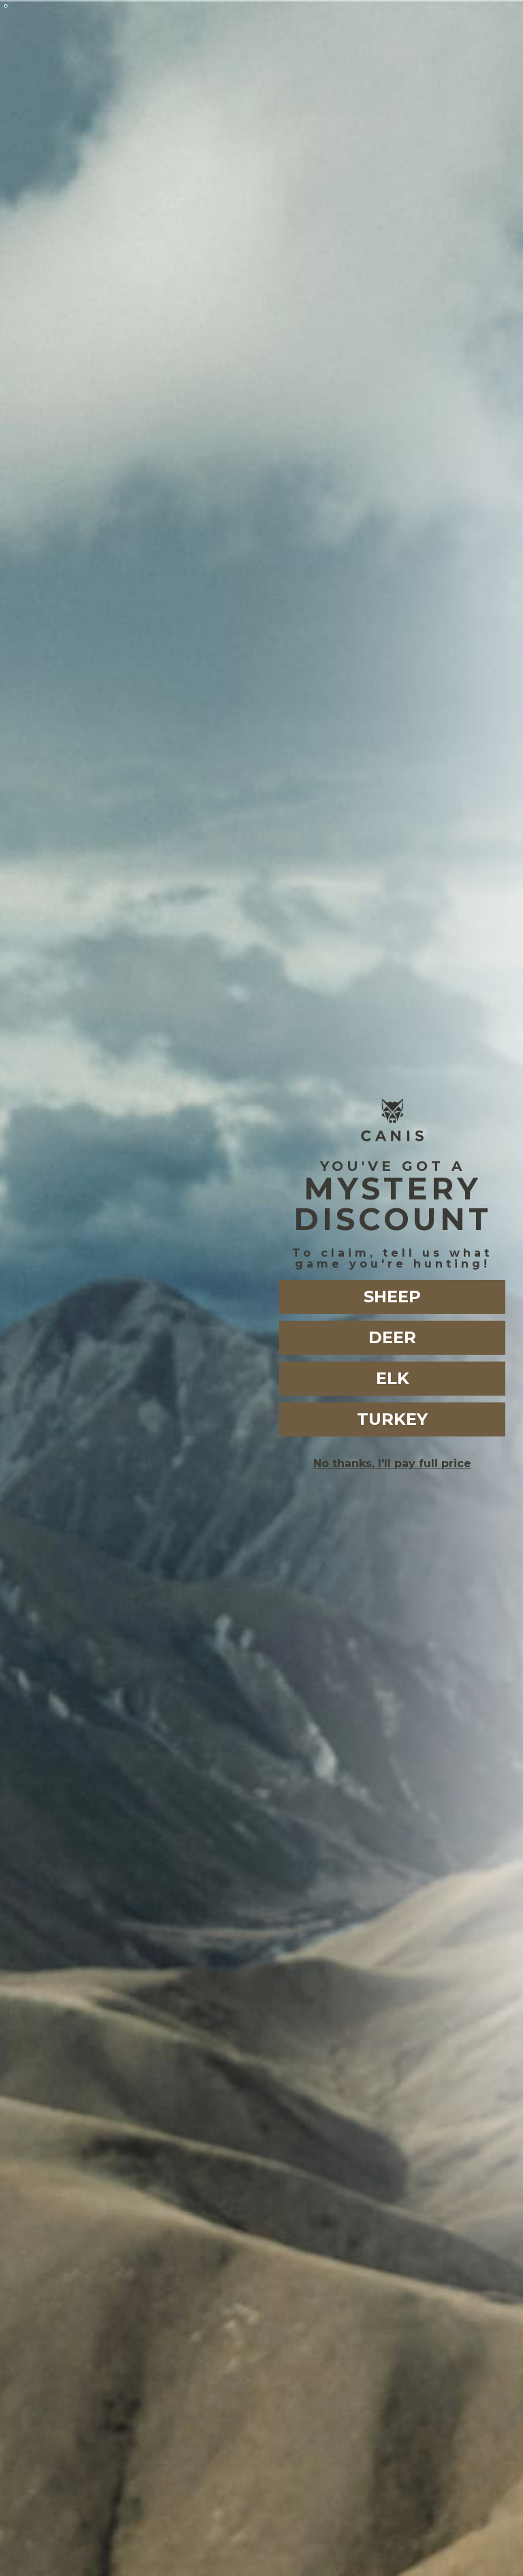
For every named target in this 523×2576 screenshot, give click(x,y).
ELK (393, 1378)
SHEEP (392, 1297)
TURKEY (392, 1419)
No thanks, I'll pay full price (392, 1463)
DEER (392, 1337)
